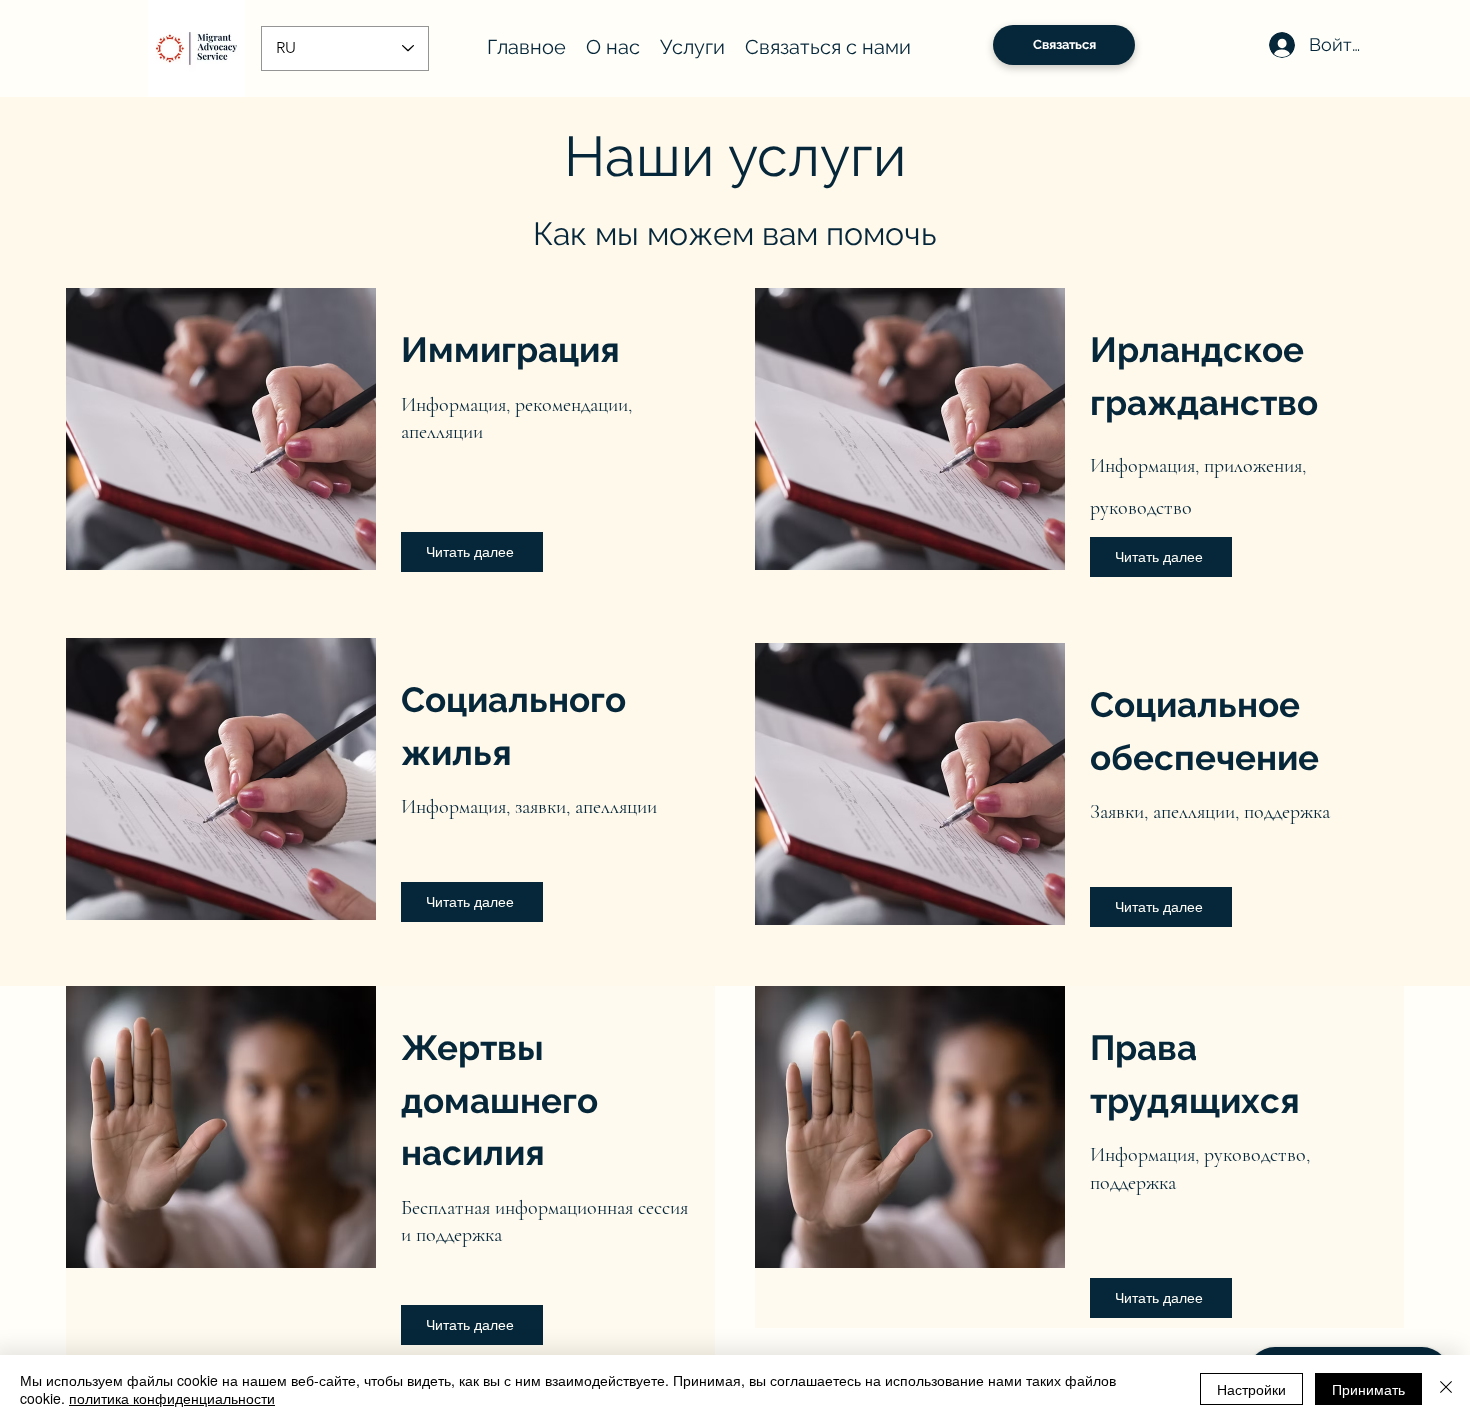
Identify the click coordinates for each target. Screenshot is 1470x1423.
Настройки (1251, 1389)
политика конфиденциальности (172, 1398)
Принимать (1368, 1389)
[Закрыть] (1446, 1389)
